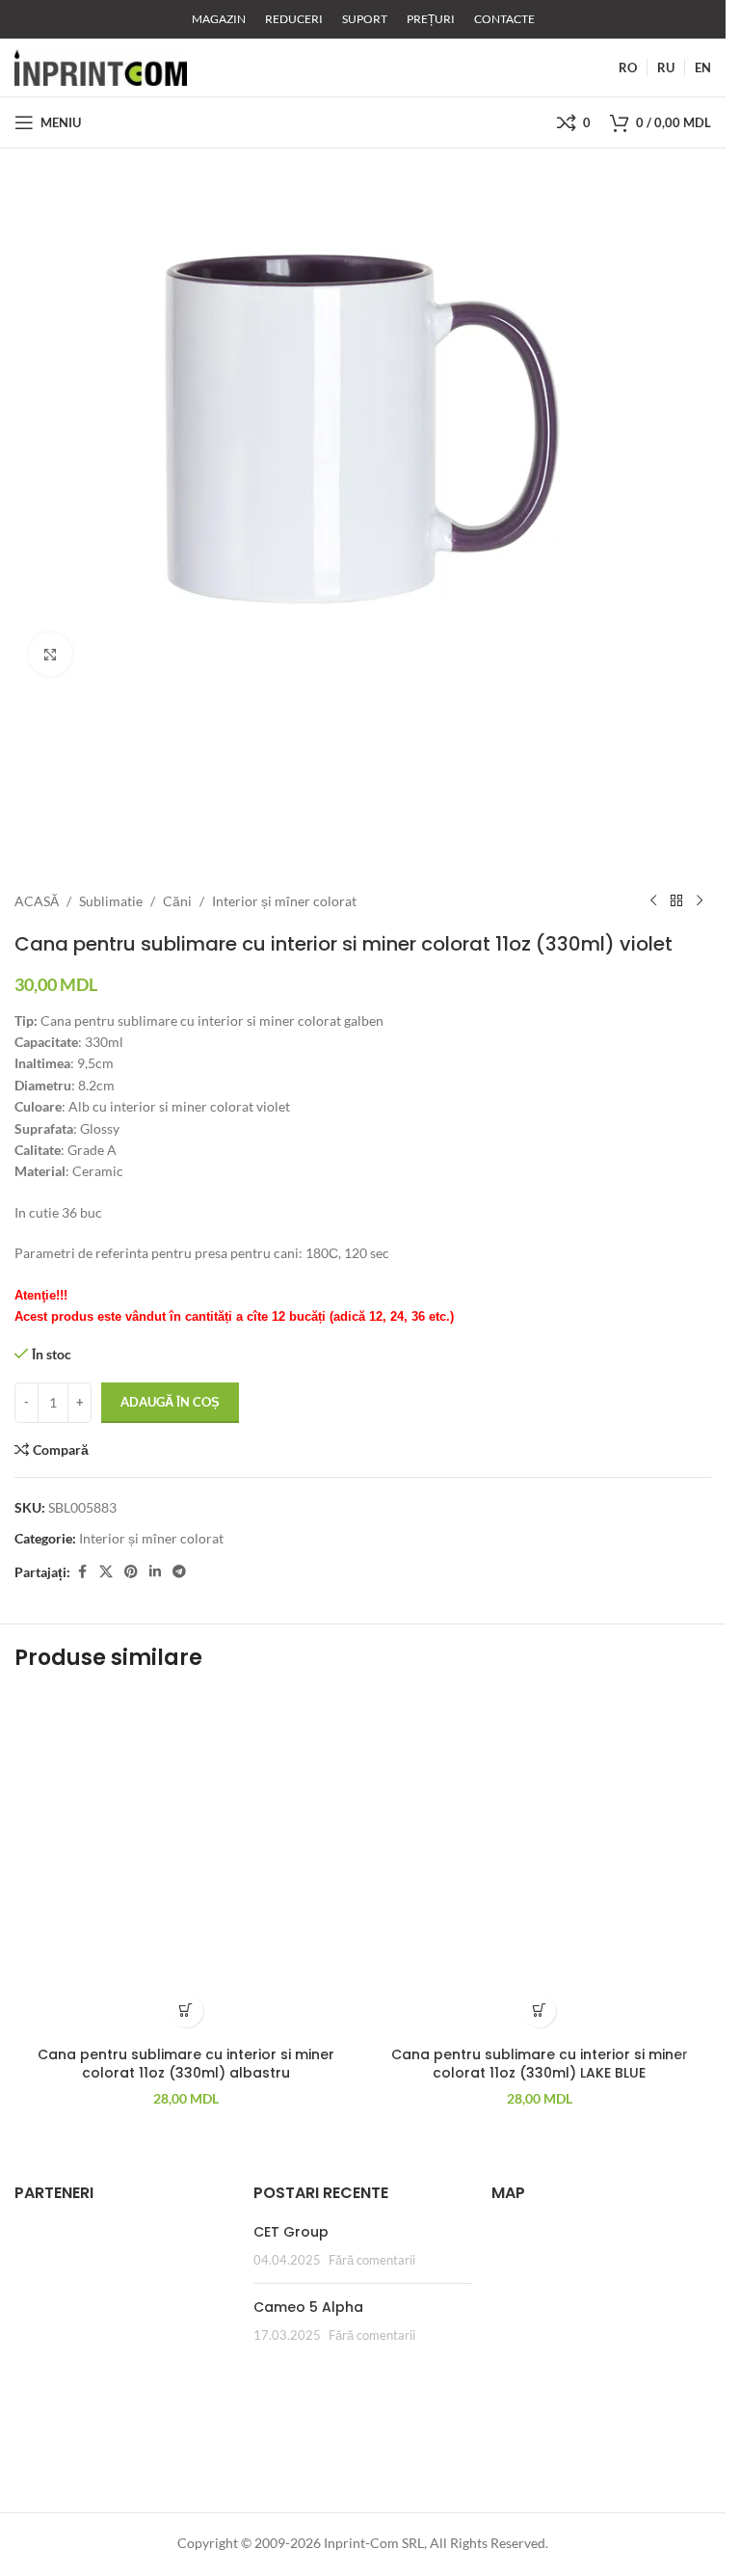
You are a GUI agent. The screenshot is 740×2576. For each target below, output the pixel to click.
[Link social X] (106, 1572)
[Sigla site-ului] (101, 66)
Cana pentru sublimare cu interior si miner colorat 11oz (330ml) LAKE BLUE (540, 2064)
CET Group (291, 2232)
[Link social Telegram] (179, 1572)
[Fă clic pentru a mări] (51, 654)
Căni (177, 901)
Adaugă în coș (170, 1402)
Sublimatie (111, 901)
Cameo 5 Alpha (308, 2307)
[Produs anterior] (653, 901)
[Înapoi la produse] (676, 901)
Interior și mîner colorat (284, 901)
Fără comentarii (372, 2260)
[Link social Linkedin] (155, 1572)
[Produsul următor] (700, 901)
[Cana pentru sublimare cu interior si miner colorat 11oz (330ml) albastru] (186, 1865)
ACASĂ (37, 901)
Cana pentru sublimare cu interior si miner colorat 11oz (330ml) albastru (186, 2064)
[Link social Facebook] (82, 1572)
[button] (186, 2011)
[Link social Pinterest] (131, 1572)
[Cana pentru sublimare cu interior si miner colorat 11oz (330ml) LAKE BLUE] (540, 1865)
